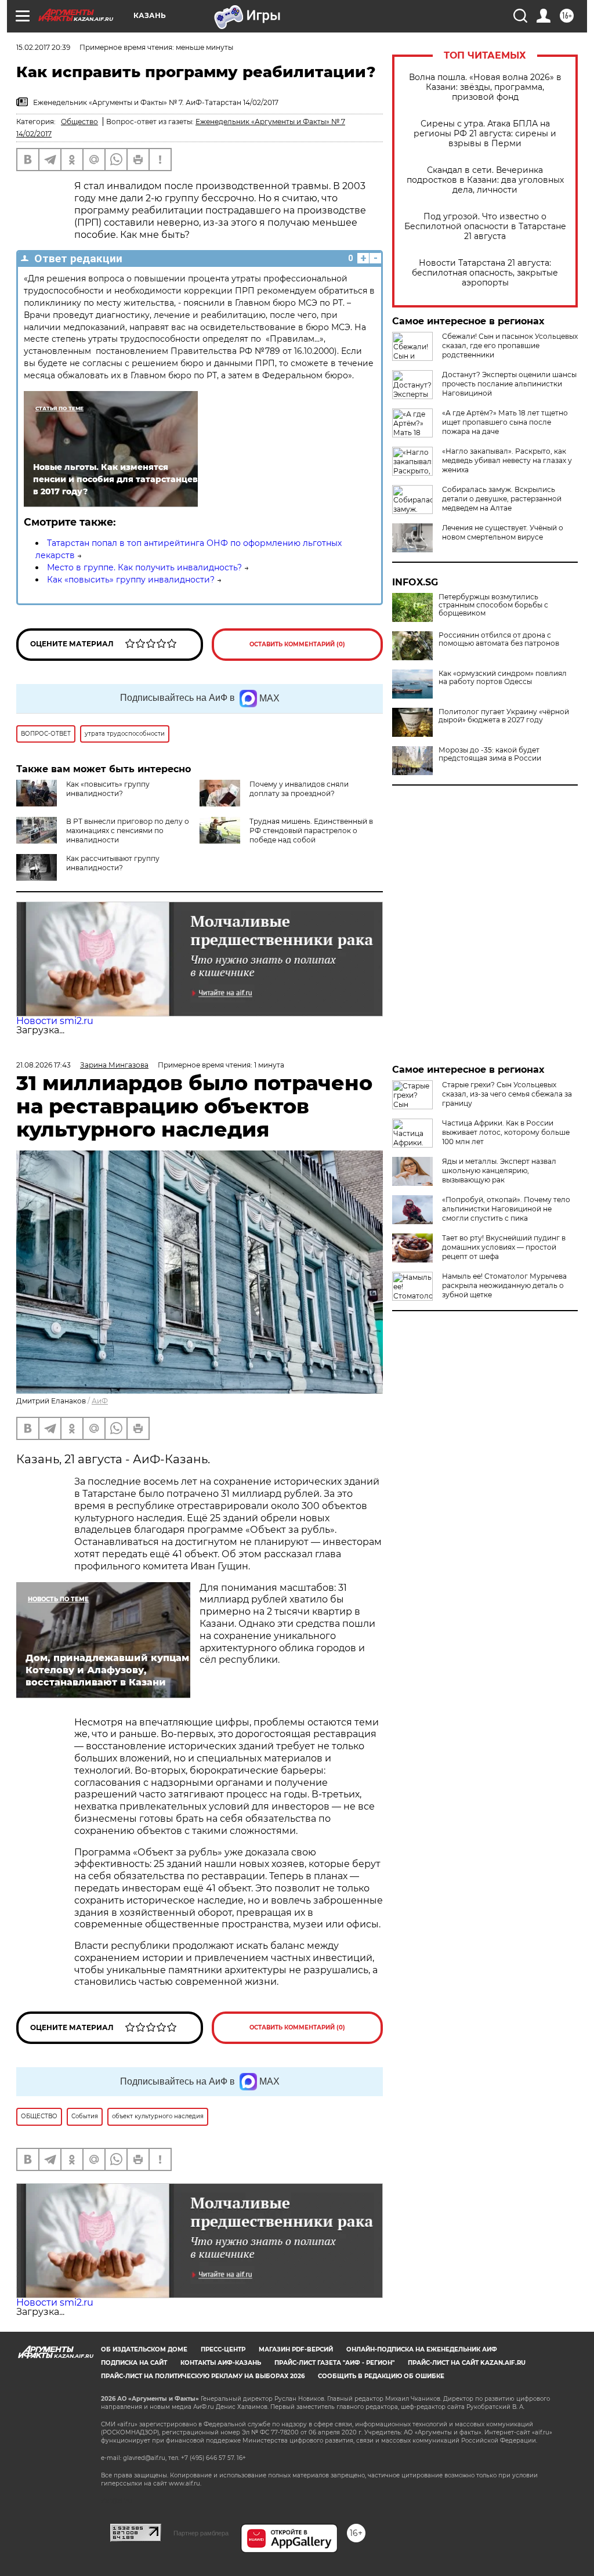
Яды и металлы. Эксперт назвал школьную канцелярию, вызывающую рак (499, 1171)
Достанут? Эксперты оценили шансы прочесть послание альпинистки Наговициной (509, 384)
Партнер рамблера (201, 2533)
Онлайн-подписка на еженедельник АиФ (422, 2349)
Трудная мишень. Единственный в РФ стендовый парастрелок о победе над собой (311, 831)
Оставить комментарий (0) (297, 644)
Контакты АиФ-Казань (221, 2363)
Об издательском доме (144, 2349)
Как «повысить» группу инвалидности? (131, 580)
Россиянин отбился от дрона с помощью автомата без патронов (499, 639)
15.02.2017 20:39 (43, 47)
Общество (79, 122)
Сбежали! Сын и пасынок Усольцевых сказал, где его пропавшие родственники (510, 345)
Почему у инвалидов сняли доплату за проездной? (299, 789)
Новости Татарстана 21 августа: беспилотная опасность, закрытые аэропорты (485, 273)
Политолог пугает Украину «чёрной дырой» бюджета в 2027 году (504, 716)
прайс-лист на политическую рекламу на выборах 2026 (203, 2376)
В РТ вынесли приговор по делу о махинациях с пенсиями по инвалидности (128, 831)
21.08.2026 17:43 (44, 1065)
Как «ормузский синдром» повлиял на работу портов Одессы (503, 678)
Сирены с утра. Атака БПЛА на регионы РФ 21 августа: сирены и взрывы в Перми (485, 134)
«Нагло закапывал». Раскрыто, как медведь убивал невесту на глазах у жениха (507, 460)
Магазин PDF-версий (296, 2349)
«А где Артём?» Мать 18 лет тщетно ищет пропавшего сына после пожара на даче (505, 422)
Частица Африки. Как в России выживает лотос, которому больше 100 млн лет (506, 1132)
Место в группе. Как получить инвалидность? (144, 567)
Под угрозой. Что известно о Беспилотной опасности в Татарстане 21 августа (485, 227)
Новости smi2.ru (55, 1021)
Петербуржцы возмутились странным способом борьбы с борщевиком (493, 605)
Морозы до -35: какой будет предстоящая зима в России (490, 754)
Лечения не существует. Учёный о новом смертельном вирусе (503, 532)
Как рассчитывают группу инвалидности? (113, 863)
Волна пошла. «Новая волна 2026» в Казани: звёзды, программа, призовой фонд (485, 87)
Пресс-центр (223, 2349)
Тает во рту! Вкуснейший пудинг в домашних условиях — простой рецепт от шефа (504, 1247)
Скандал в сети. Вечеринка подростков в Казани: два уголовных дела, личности (485, 180)
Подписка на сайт (134, 2363)
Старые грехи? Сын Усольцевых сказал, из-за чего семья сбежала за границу (507, 1094)
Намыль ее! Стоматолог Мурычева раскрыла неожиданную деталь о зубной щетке (504, 1285)
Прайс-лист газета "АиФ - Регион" (334, 2363)
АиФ (100, 1401)
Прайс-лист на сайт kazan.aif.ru (467, 2363)
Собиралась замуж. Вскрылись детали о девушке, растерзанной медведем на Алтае (502, 499)
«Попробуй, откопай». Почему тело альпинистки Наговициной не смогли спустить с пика (506, 1209)
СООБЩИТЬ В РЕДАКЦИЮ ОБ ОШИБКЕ (381, 2376)
